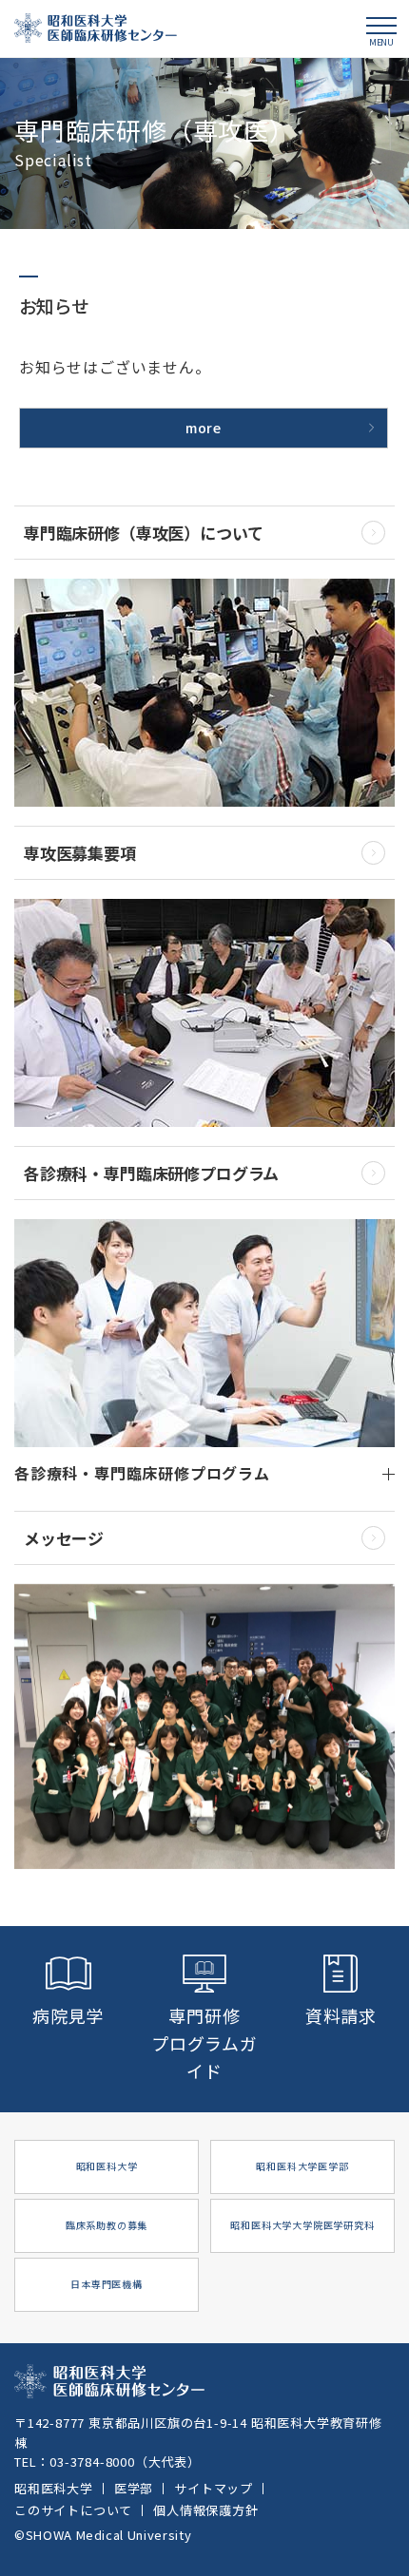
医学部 (134, 2488)
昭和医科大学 (54, 2488)
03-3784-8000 (92, 2462)
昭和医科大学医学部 (302, 2166)
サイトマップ (214, 2488)
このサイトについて (73, 2510)
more (204, 428)
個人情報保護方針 (205, 2510)
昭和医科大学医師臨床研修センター (96, 28)
